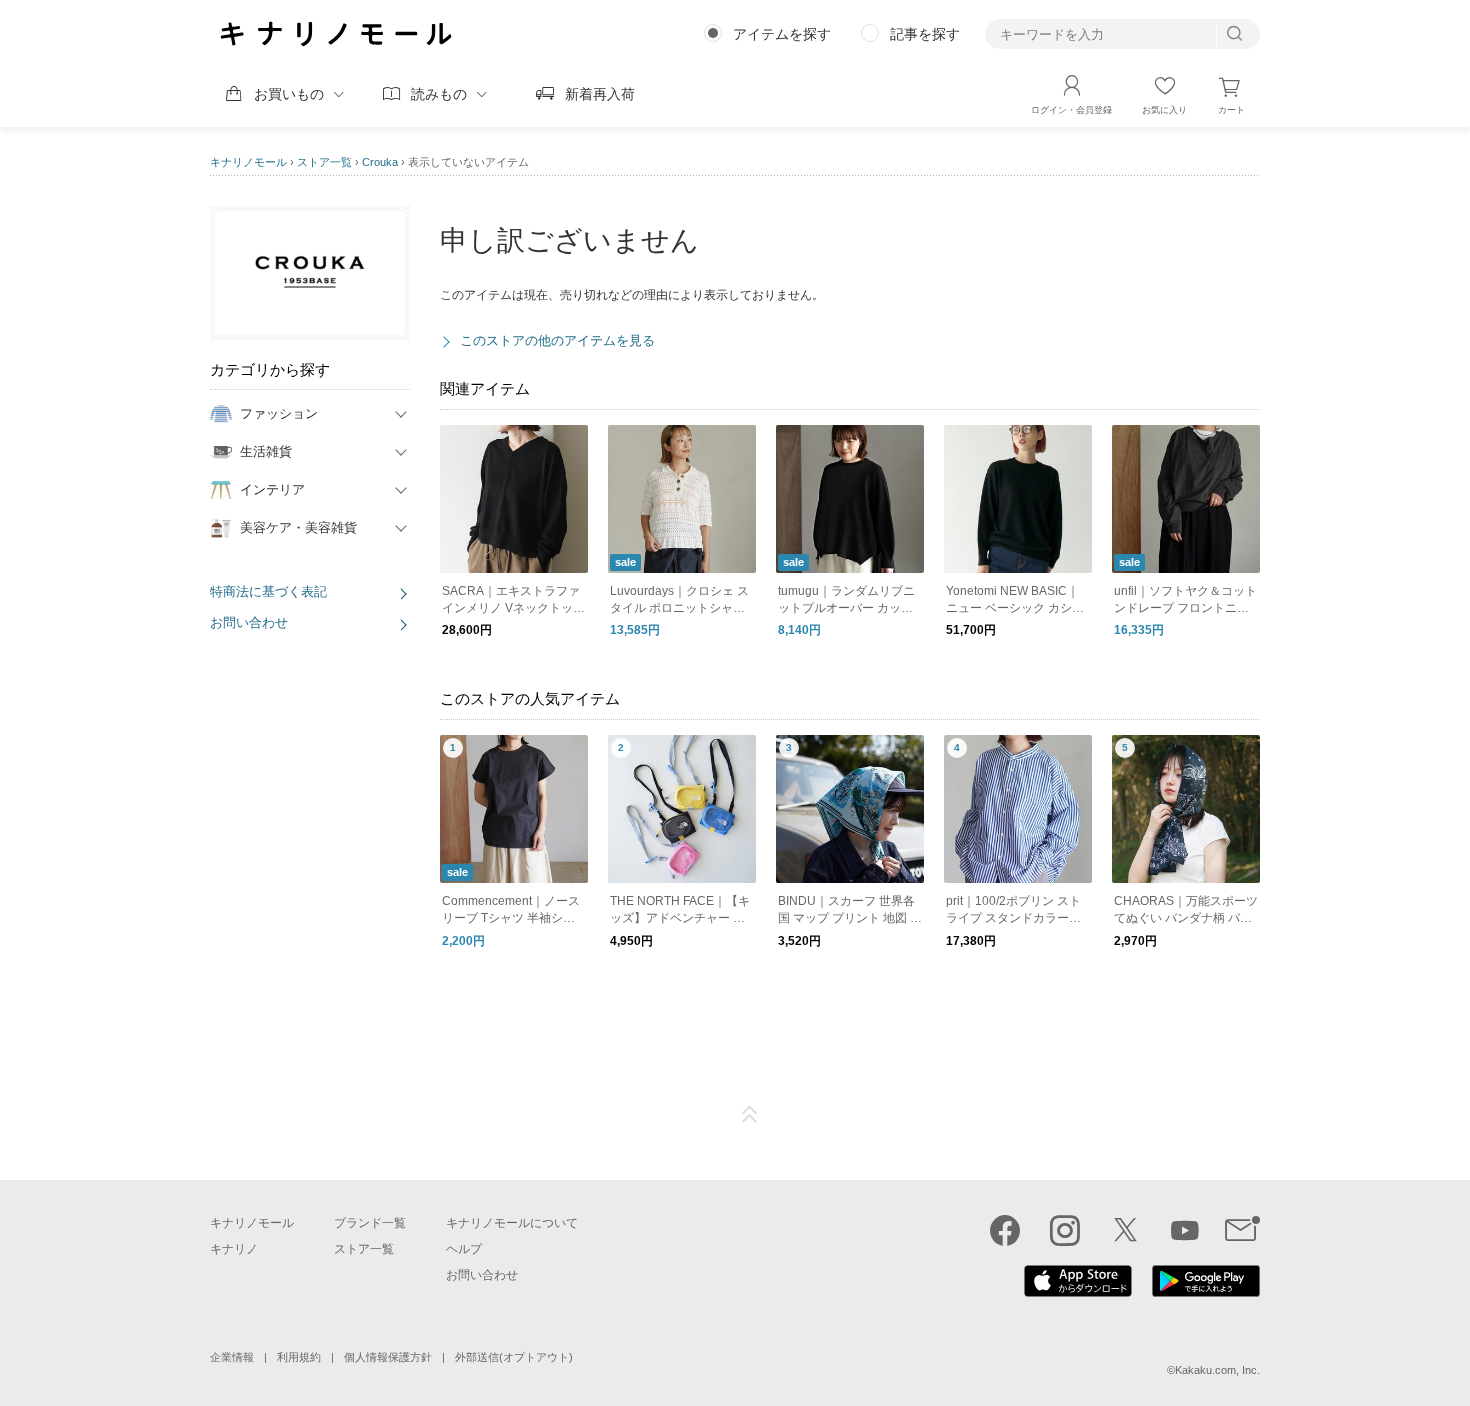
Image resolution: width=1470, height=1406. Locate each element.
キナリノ (234, 1249)
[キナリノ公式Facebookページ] (1005, 1230)
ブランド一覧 (370, 1223)
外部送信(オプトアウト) (514, 1357)
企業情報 (232, 1357)
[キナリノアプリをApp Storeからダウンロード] (1078, 1292)
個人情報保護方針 (388, 1357)
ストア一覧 (324, 162)
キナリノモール (248, 162)
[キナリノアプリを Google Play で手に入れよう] (1206, 1292)
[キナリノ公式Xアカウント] (1125, 1230)
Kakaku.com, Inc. (1217, 1370)
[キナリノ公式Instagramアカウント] (1065, 1230)
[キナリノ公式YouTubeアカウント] (1185, 1230)
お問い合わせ (249, 622)
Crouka (380, 162)
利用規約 (299, 1357)
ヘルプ (464, 1249)
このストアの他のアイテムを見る (557, 340)
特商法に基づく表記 (268, 591)
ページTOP (750, 1115)
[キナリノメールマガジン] (1242, 1230)
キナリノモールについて (512, 1223)
